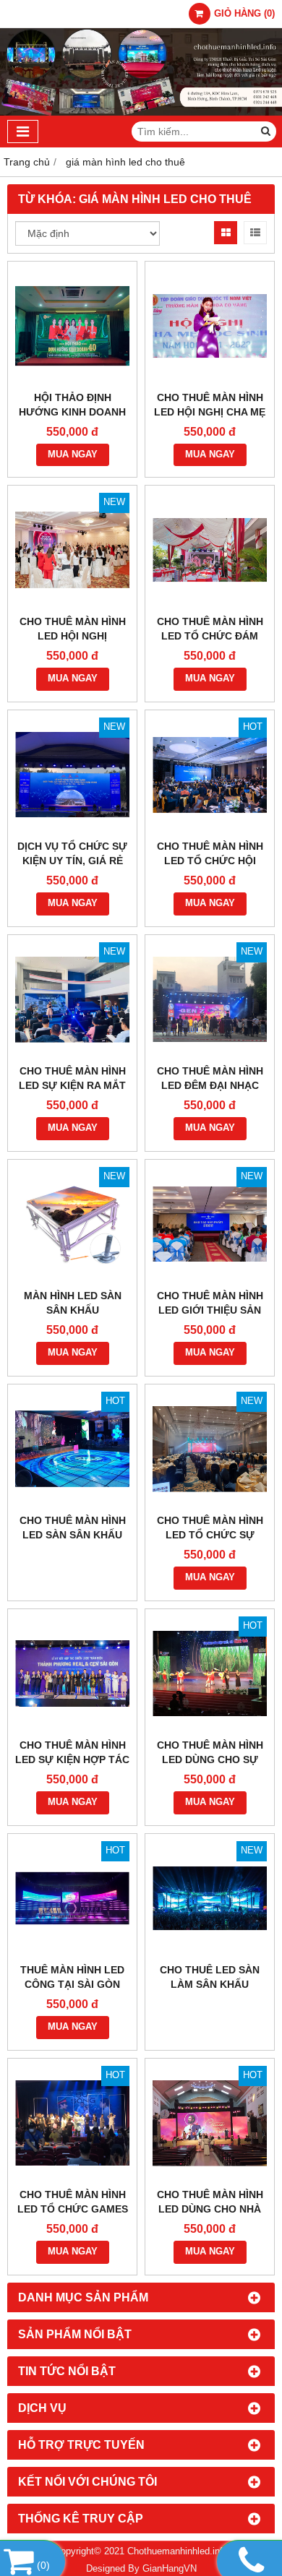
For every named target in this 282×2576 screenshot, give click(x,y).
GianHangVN (170, 2569)
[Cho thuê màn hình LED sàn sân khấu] (72, 1449)
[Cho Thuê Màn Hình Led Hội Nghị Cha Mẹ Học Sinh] (210, 326)
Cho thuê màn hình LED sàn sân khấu (73, 1528)
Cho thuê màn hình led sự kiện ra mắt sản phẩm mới (72, 1085)
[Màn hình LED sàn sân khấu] (72, 1224)
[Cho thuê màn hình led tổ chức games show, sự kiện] (72, 2123)
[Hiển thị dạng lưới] (226, 233)
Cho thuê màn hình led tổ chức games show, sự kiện (73, 2209)
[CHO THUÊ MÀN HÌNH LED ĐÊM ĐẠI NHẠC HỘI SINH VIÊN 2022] (210, 999)
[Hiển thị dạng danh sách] (255, 233)
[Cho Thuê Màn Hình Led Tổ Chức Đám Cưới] (210, 550)
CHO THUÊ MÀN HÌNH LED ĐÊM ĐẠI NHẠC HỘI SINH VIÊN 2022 (210, 1085)
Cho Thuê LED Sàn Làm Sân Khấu (210, 1977)
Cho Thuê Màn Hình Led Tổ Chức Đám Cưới (210, 636)
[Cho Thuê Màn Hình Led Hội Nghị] (72, 550)
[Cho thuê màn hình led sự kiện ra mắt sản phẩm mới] (72, 999)
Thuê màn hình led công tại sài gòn (72, 1977)
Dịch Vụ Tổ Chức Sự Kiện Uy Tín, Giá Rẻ (72, 853)
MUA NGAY (73, 455)
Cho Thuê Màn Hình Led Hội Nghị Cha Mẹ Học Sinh (210, 412)
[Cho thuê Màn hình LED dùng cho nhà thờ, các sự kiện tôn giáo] (210, 2123)
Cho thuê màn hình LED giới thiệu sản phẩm (210, 1310)
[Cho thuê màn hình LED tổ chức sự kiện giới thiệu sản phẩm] (210, 1449)
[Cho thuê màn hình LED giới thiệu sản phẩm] (210, 1224)
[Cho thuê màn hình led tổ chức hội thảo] (210, 775)
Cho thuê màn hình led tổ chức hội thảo (210, 861)
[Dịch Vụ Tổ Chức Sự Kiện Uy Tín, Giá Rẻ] (72, 775)
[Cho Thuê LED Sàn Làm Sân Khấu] (210, 1898)
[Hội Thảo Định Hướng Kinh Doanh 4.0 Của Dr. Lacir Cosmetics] (72, 326)
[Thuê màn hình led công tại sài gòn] (72, 1898)
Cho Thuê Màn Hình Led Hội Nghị (73, 629)
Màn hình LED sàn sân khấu (73, 1303)
